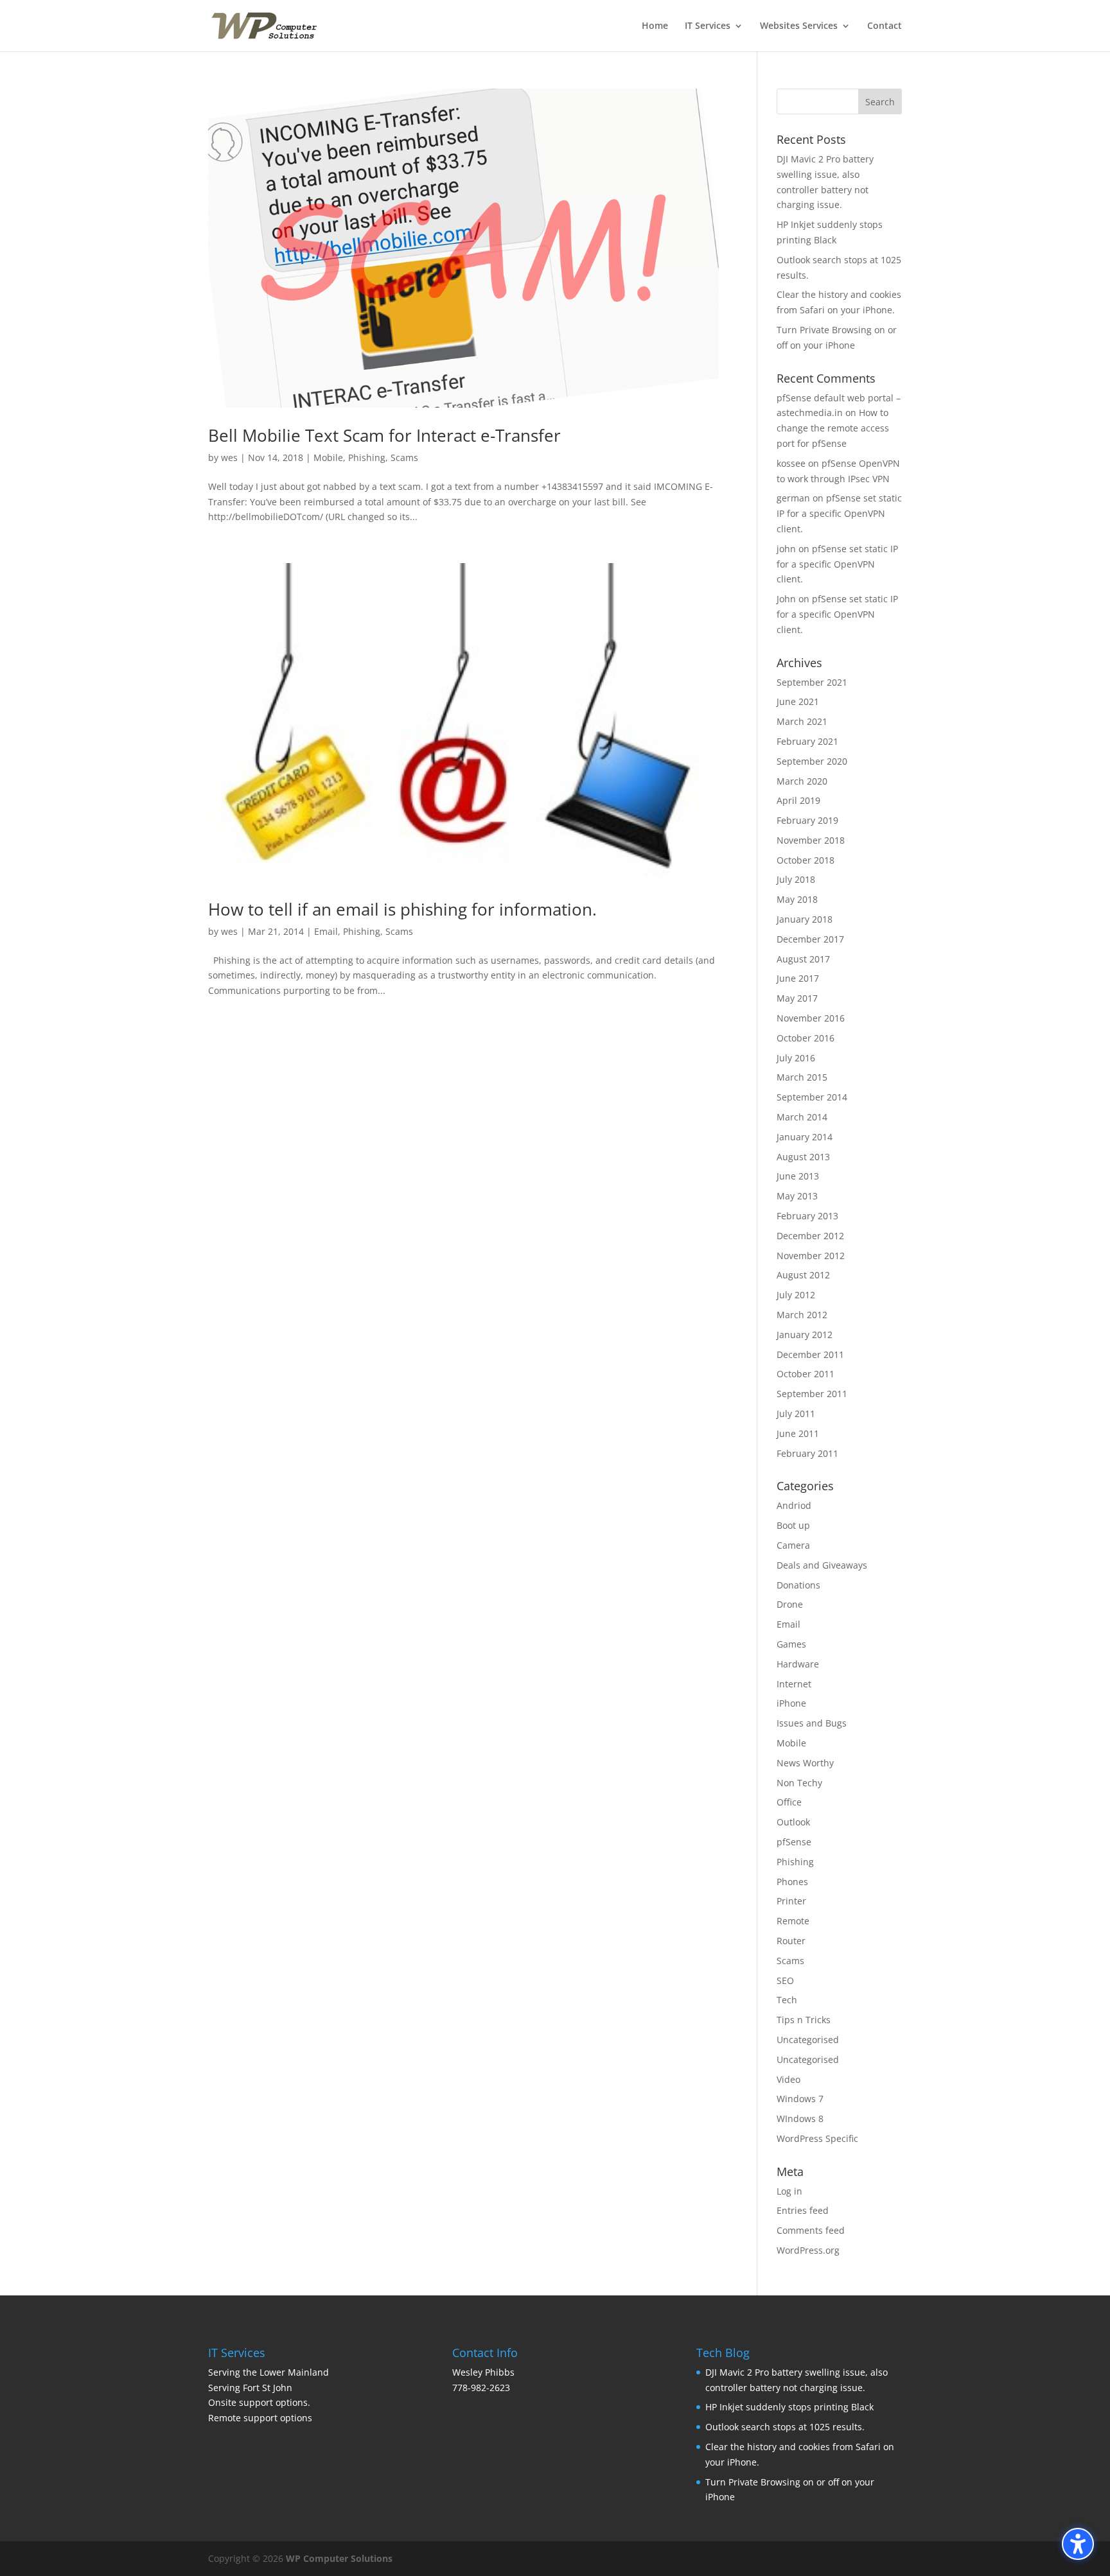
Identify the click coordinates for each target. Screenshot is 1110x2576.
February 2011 (807, 1453)
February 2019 (807, 820)
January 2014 (805, 1137)
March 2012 (802, 1315)
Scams (404, 457)
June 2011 (798, 1433)
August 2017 (803, 959)
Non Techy (799, 1783)
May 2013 (797, 1196)
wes (229, 457)
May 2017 (797, 998)
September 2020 (812, 761)
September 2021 (812, 682)
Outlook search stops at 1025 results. (785, 2427)
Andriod (794, 1505)
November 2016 (811, 1018)
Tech (787, 2000)
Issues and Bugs (812, 1723)
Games (791, 1644)
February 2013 (807, 1216)
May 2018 (797, 899)
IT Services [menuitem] (708, 26)
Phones (792, 1882)
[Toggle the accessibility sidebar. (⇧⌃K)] (1078, 2544)
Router (791, 1941)
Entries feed (803, 2210)
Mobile (328, 457)
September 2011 (812, 1394)
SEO (785, 1980)
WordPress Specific (817, 2138)
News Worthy (805, 1763)
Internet (794, 1684)
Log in (789, 2191)
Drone (790, 1604)
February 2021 (807, 741)
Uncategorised (808, 2040)
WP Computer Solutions (339, 2558)
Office (789, 1802)
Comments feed (811, 2230)
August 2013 (803, 1157)
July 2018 (796, 879)
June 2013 (798, 1176)
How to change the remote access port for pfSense (833, 428)
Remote (793, 1921)
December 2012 (810, 1236)
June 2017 (798, 978)
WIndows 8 (800, 2119)
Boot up (793, 1525)
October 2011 (806, 1374)
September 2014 (812, 1097)
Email (326, 931)
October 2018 (806, 860)
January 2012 (805, 1335)
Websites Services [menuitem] (799, 26)
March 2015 (802, 1077)
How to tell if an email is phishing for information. (402, 909)
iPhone (791, 1703)
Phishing (367, 457)
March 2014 (802, 1117)
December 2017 (810, 939)
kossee (791, 463)
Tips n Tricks (804, 2020)
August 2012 (803, 1275)
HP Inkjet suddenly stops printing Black (789, 2407)
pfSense (794, 1842)
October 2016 (806, 1038)
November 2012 (811, 1256)
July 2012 (796, 1295)
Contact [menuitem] (885, 26)
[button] (880, 101)
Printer (791, 1901)
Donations (798, 1585)
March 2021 (802, 721)
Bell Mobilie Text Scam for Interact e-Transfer (384, 435)
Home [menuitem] (655, 26)
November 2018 (811, 840)
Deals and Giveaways (822, 1565)
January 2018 (805, 919)
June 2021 (798, 701)
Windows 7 (800, 2099)
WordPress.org (808, 2250)
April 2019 (798, 800)
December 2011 (810, 1354)
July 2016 (796, 1058)
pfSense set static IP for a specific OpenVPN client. (839, 513)
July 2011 (796, 1414)
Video (788, 2079)
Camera (793, 1545)
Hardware (798, 1664)
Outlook (793, 1822)
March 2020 (802, 781)
